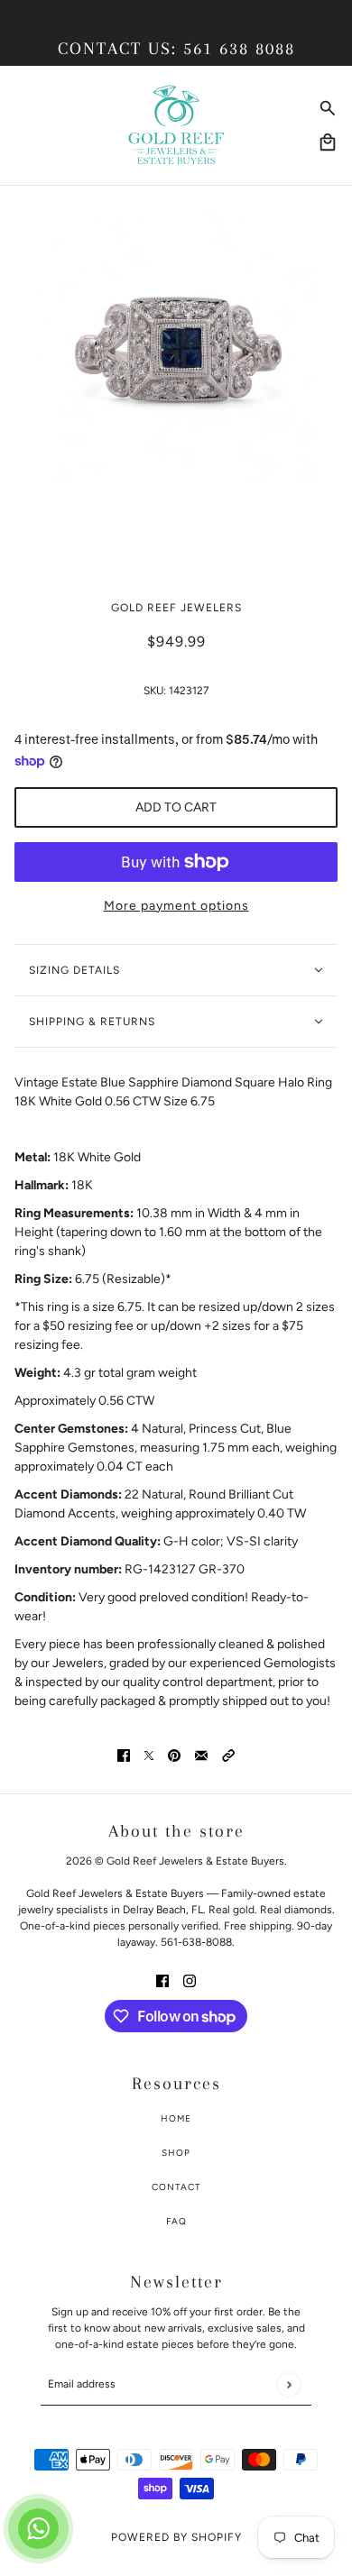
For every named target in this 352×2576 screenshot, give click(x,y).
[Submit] (288, 2384)
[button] (228, 1755)
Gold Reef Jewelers (176, 608)
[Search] (328, 108)
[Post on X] (149, 1755)
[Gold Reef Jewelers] (176, 125)
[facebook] (162, 1980)
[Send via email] (201, 1755)
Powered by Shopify (176, 2537)
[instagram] (190, 1980)
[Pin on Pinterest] (174, 1755)
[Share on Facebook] (124, 1755)
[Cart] (328, 142)
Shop (176, 2153)
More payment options (176, 906)
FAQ (176, 2221)
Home (176, 2118)
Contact (176, 2187)
